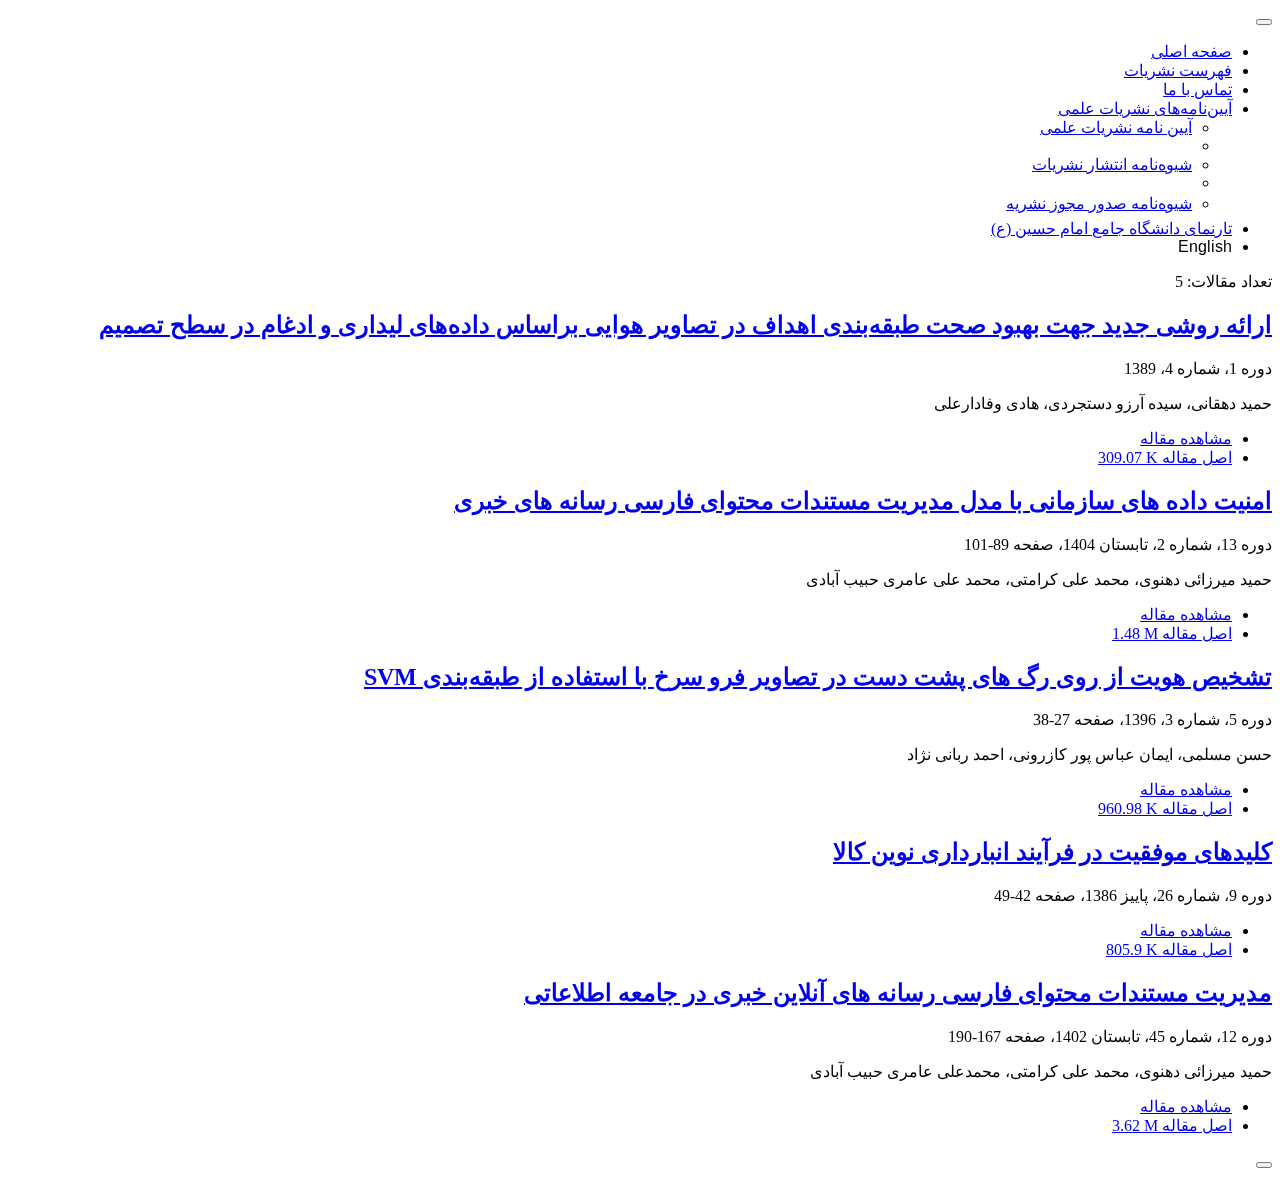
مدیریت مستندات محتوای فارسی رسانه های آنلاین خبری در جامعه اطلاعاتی (898, 993)
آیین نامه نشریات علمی (1116, 127)
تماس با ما (1197, 89)
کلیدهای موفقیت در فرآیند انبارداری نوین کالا (1052, 852)
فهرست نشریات (1178, 70)
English (1205, 246)
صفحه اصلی (1191, 51)
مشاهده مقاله (1186, 438)
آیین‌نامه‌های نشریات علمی (1145, 108)
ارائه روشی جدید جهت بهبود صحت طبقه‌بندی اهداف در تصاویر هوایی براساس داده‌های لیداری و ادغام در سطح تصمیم (685, 325)
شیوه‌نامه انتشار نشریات (1112, 164)
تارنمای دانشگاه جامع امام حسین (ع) (1111, 228)
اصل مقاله (1165, 457)
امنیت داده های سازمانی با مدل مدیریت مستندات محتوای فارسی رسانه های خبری (863, 501)
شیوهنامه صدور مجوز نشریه (1099, 203)
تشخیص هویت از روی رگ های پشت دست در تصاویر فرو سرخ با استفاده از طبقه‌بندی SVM (818, 677)
